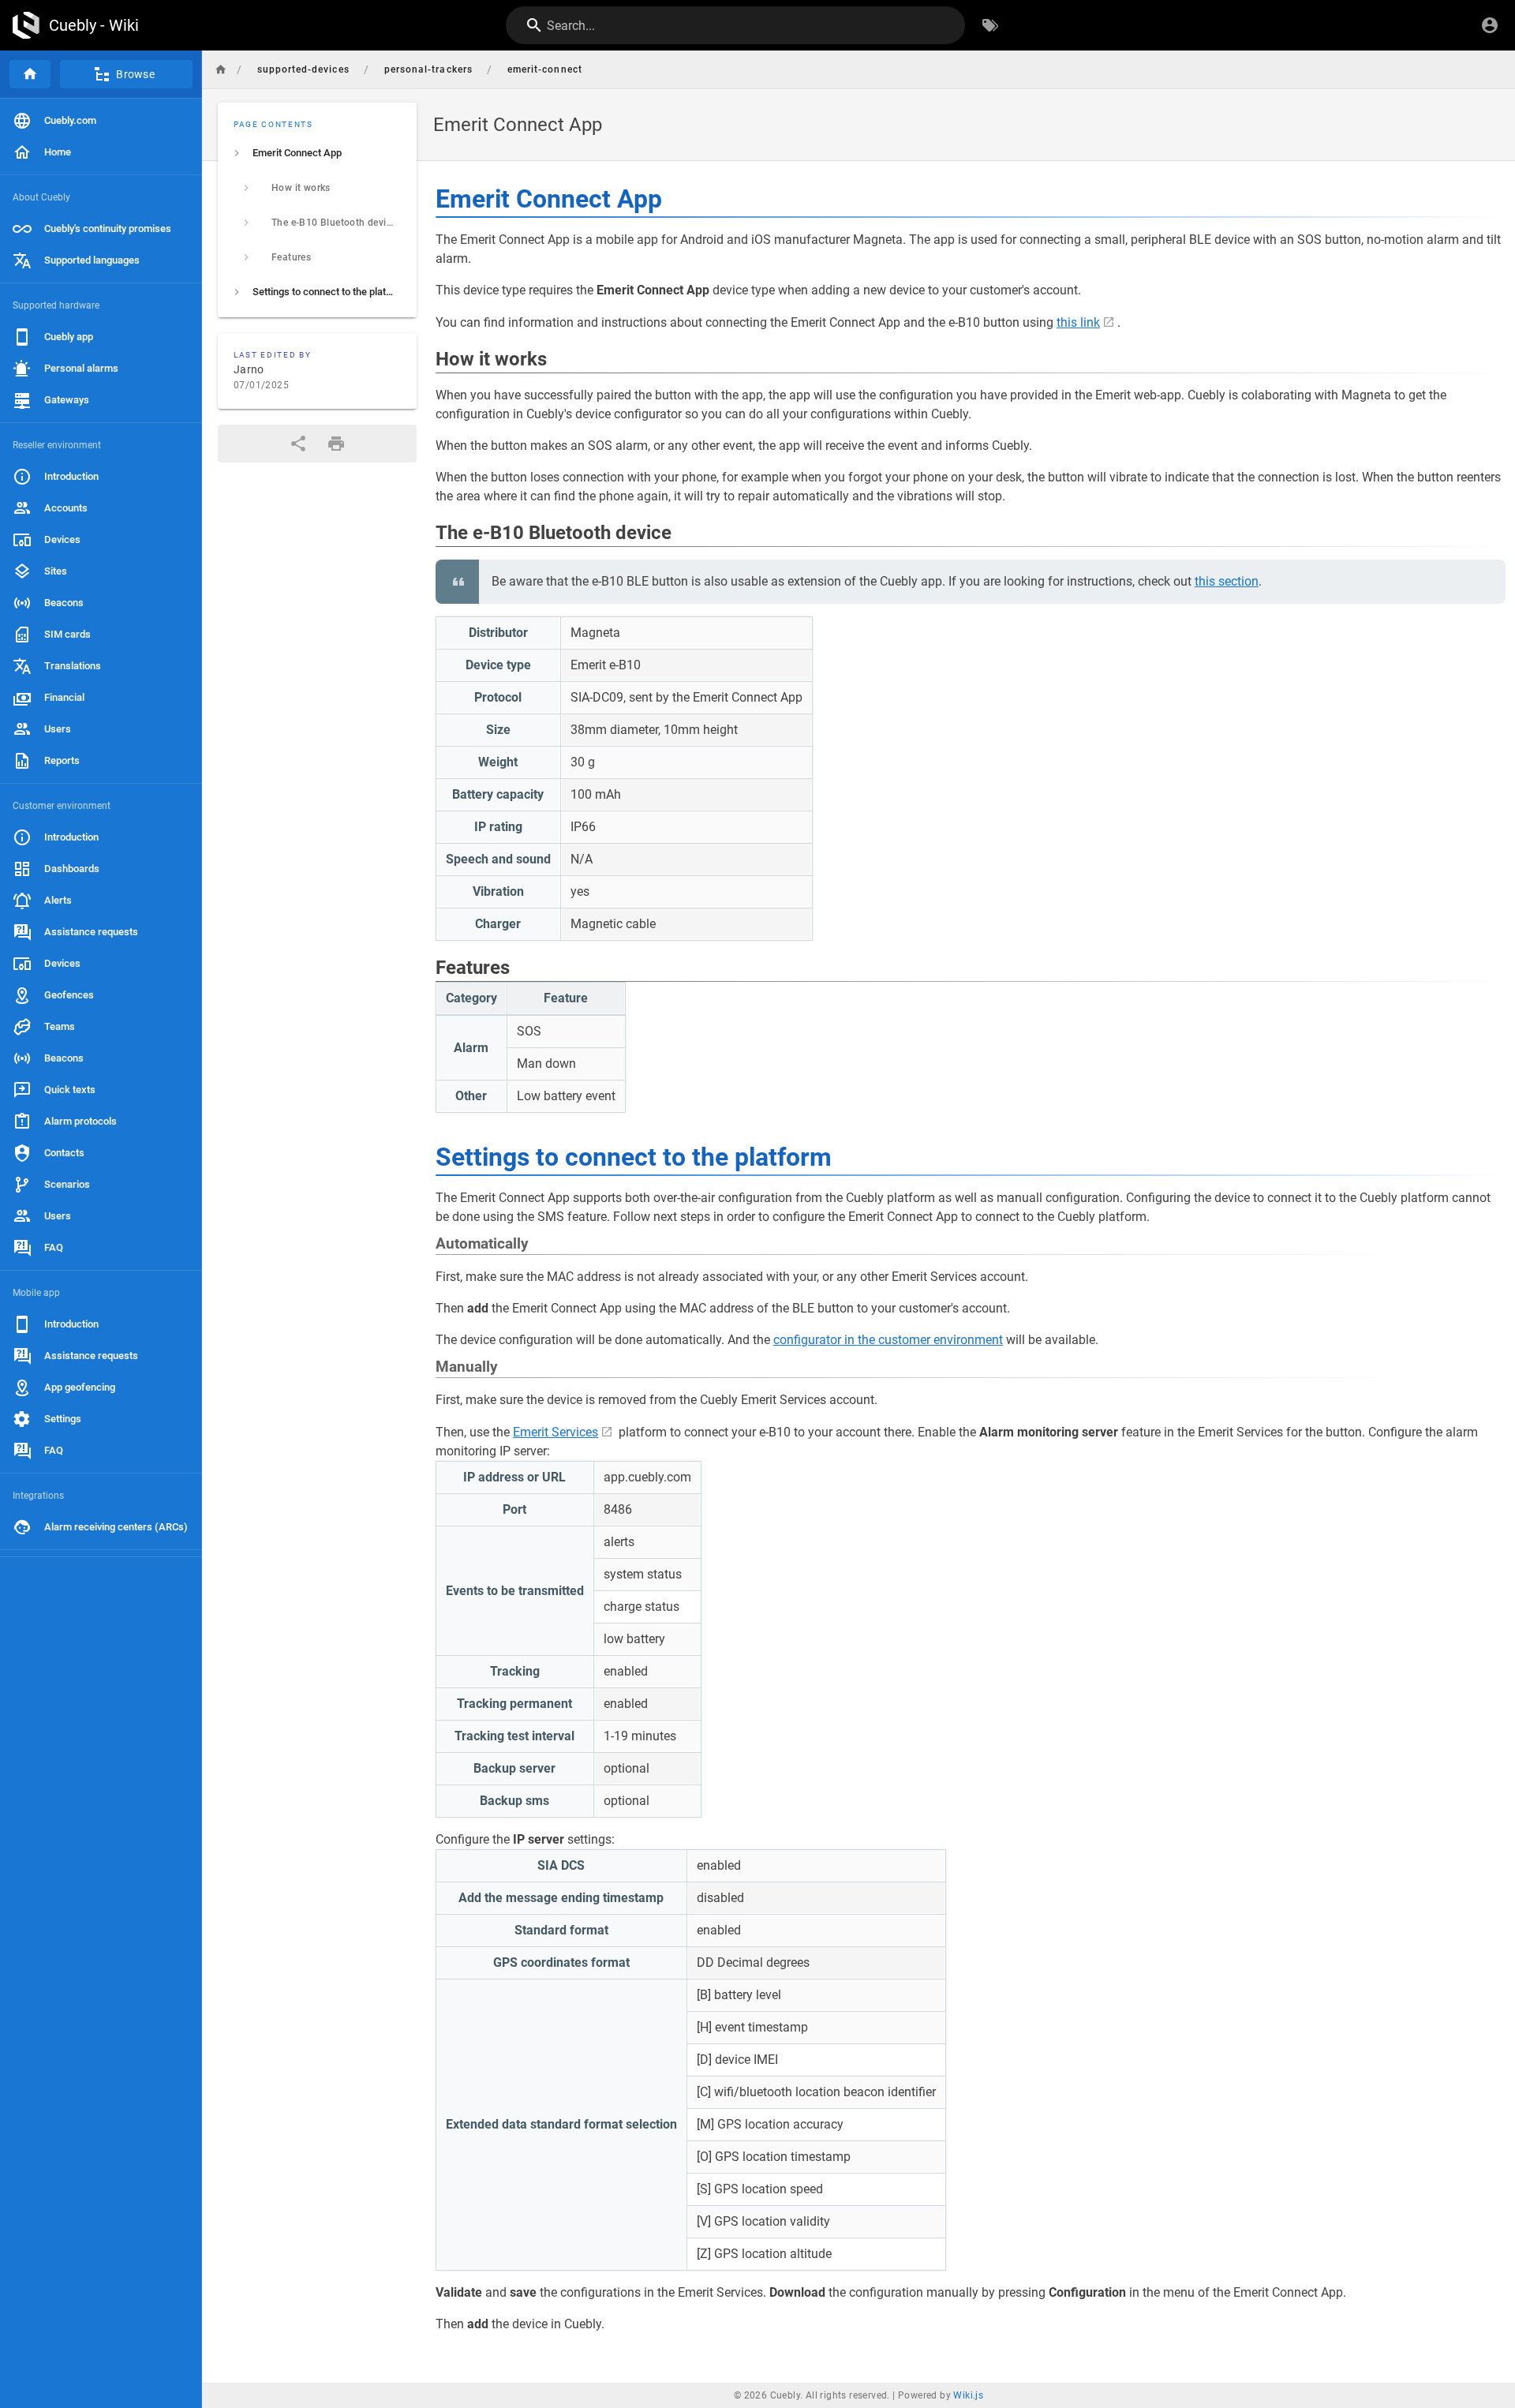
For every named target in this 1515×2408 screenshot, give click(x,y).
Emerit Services (555, 1432)
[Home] (30, 74)
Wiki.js (968, 2395)
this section (1227, 581)
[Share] (298, 444)
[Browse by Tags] (990, 25)
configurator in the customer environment (888, 1340)
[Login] (1490, 25)
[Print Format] (336, 444)
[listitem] (317, 153)
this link (1078, 322)
